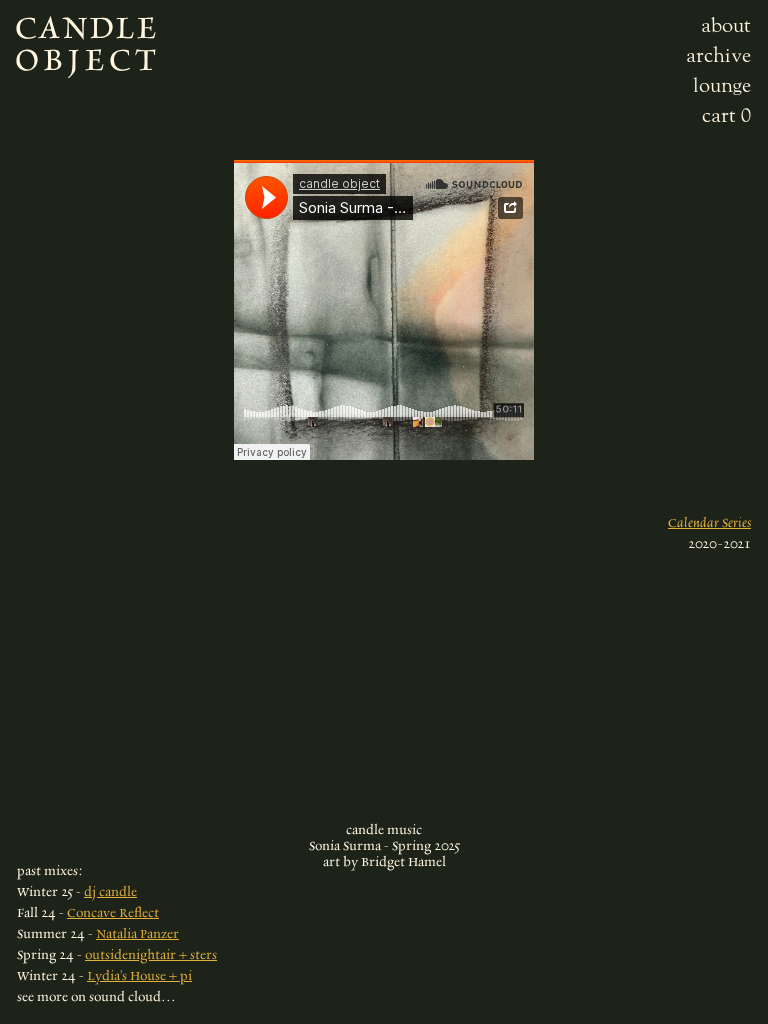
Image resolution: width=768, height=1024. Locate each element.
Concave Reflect (113, 912)
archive (718, 55)
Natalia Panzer (137, 933)
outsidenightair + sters (151, 954)
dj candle (110, 891)
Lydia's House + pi (139, 975)
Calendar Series (709, 522)
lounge (722, 85)
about (726, 25)
